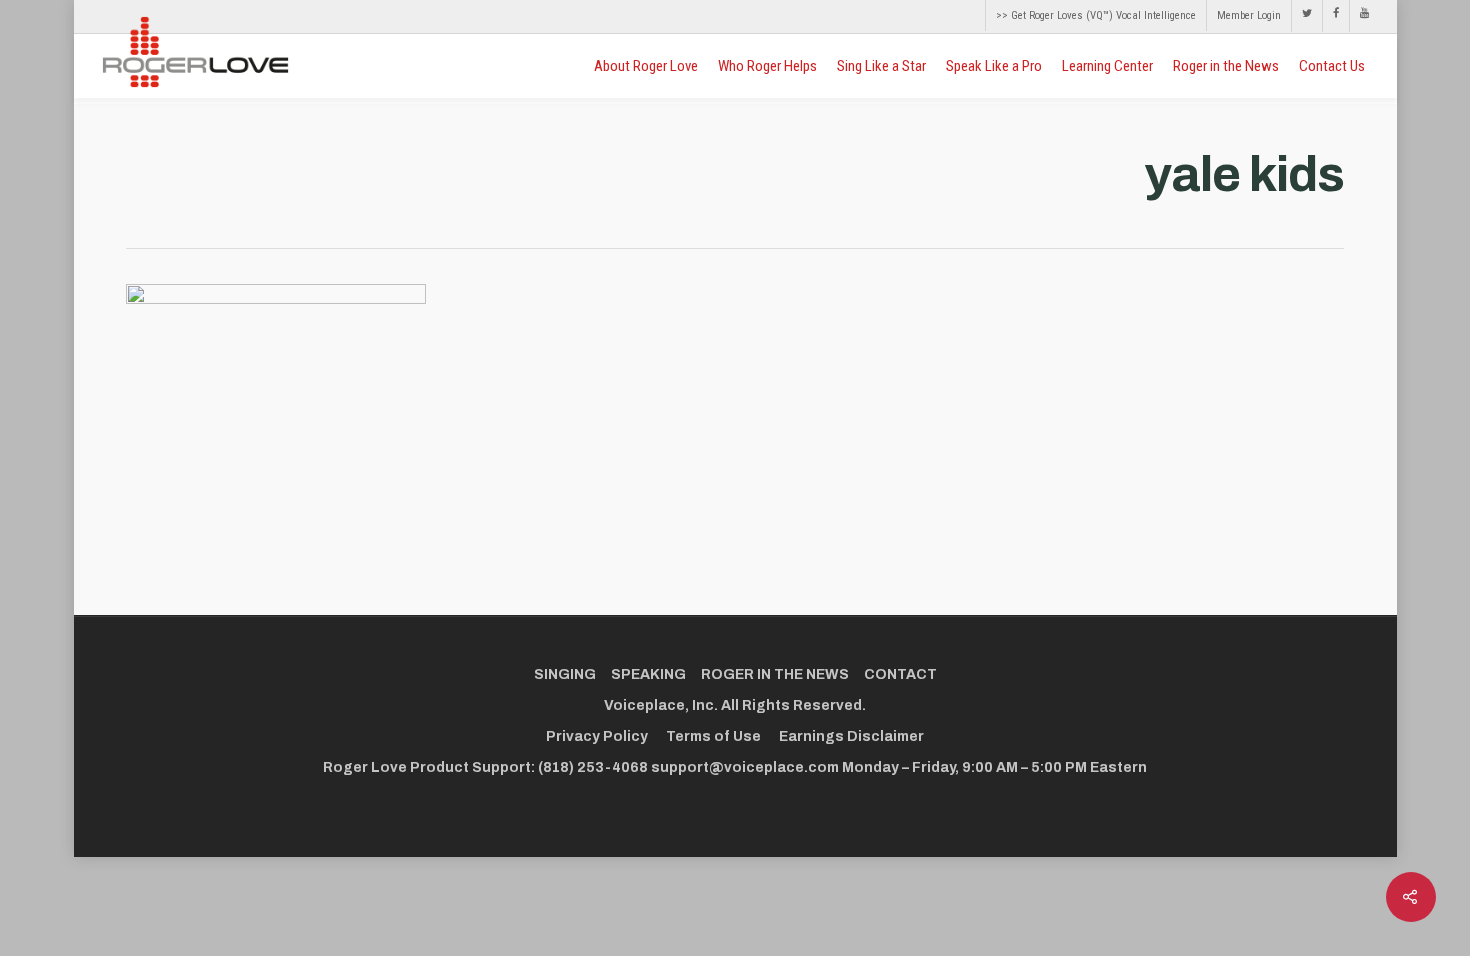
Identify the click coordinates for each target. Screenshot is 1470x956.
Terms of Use (713, 736)
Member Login (1249, 15)
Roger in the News (1226, 66)
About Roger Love (646, 66)
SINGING (565, 674)
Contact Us (1332, 66)
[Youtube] (1359, 16)
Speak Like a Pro (994, 66)
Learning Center (1107, 66)
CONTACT (900, 674)
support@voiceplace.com (745, 767)
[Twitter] (1306, 16)
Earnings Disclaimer (851, 736)
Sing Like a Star (881, 66)
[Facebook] (1335, 16)
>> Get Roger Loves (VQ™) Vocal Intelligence (1096, 15)
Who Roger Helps (767, 66)
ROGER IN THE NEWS (775, 674)
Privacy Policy (597, 736)
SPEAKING (648, 674)
